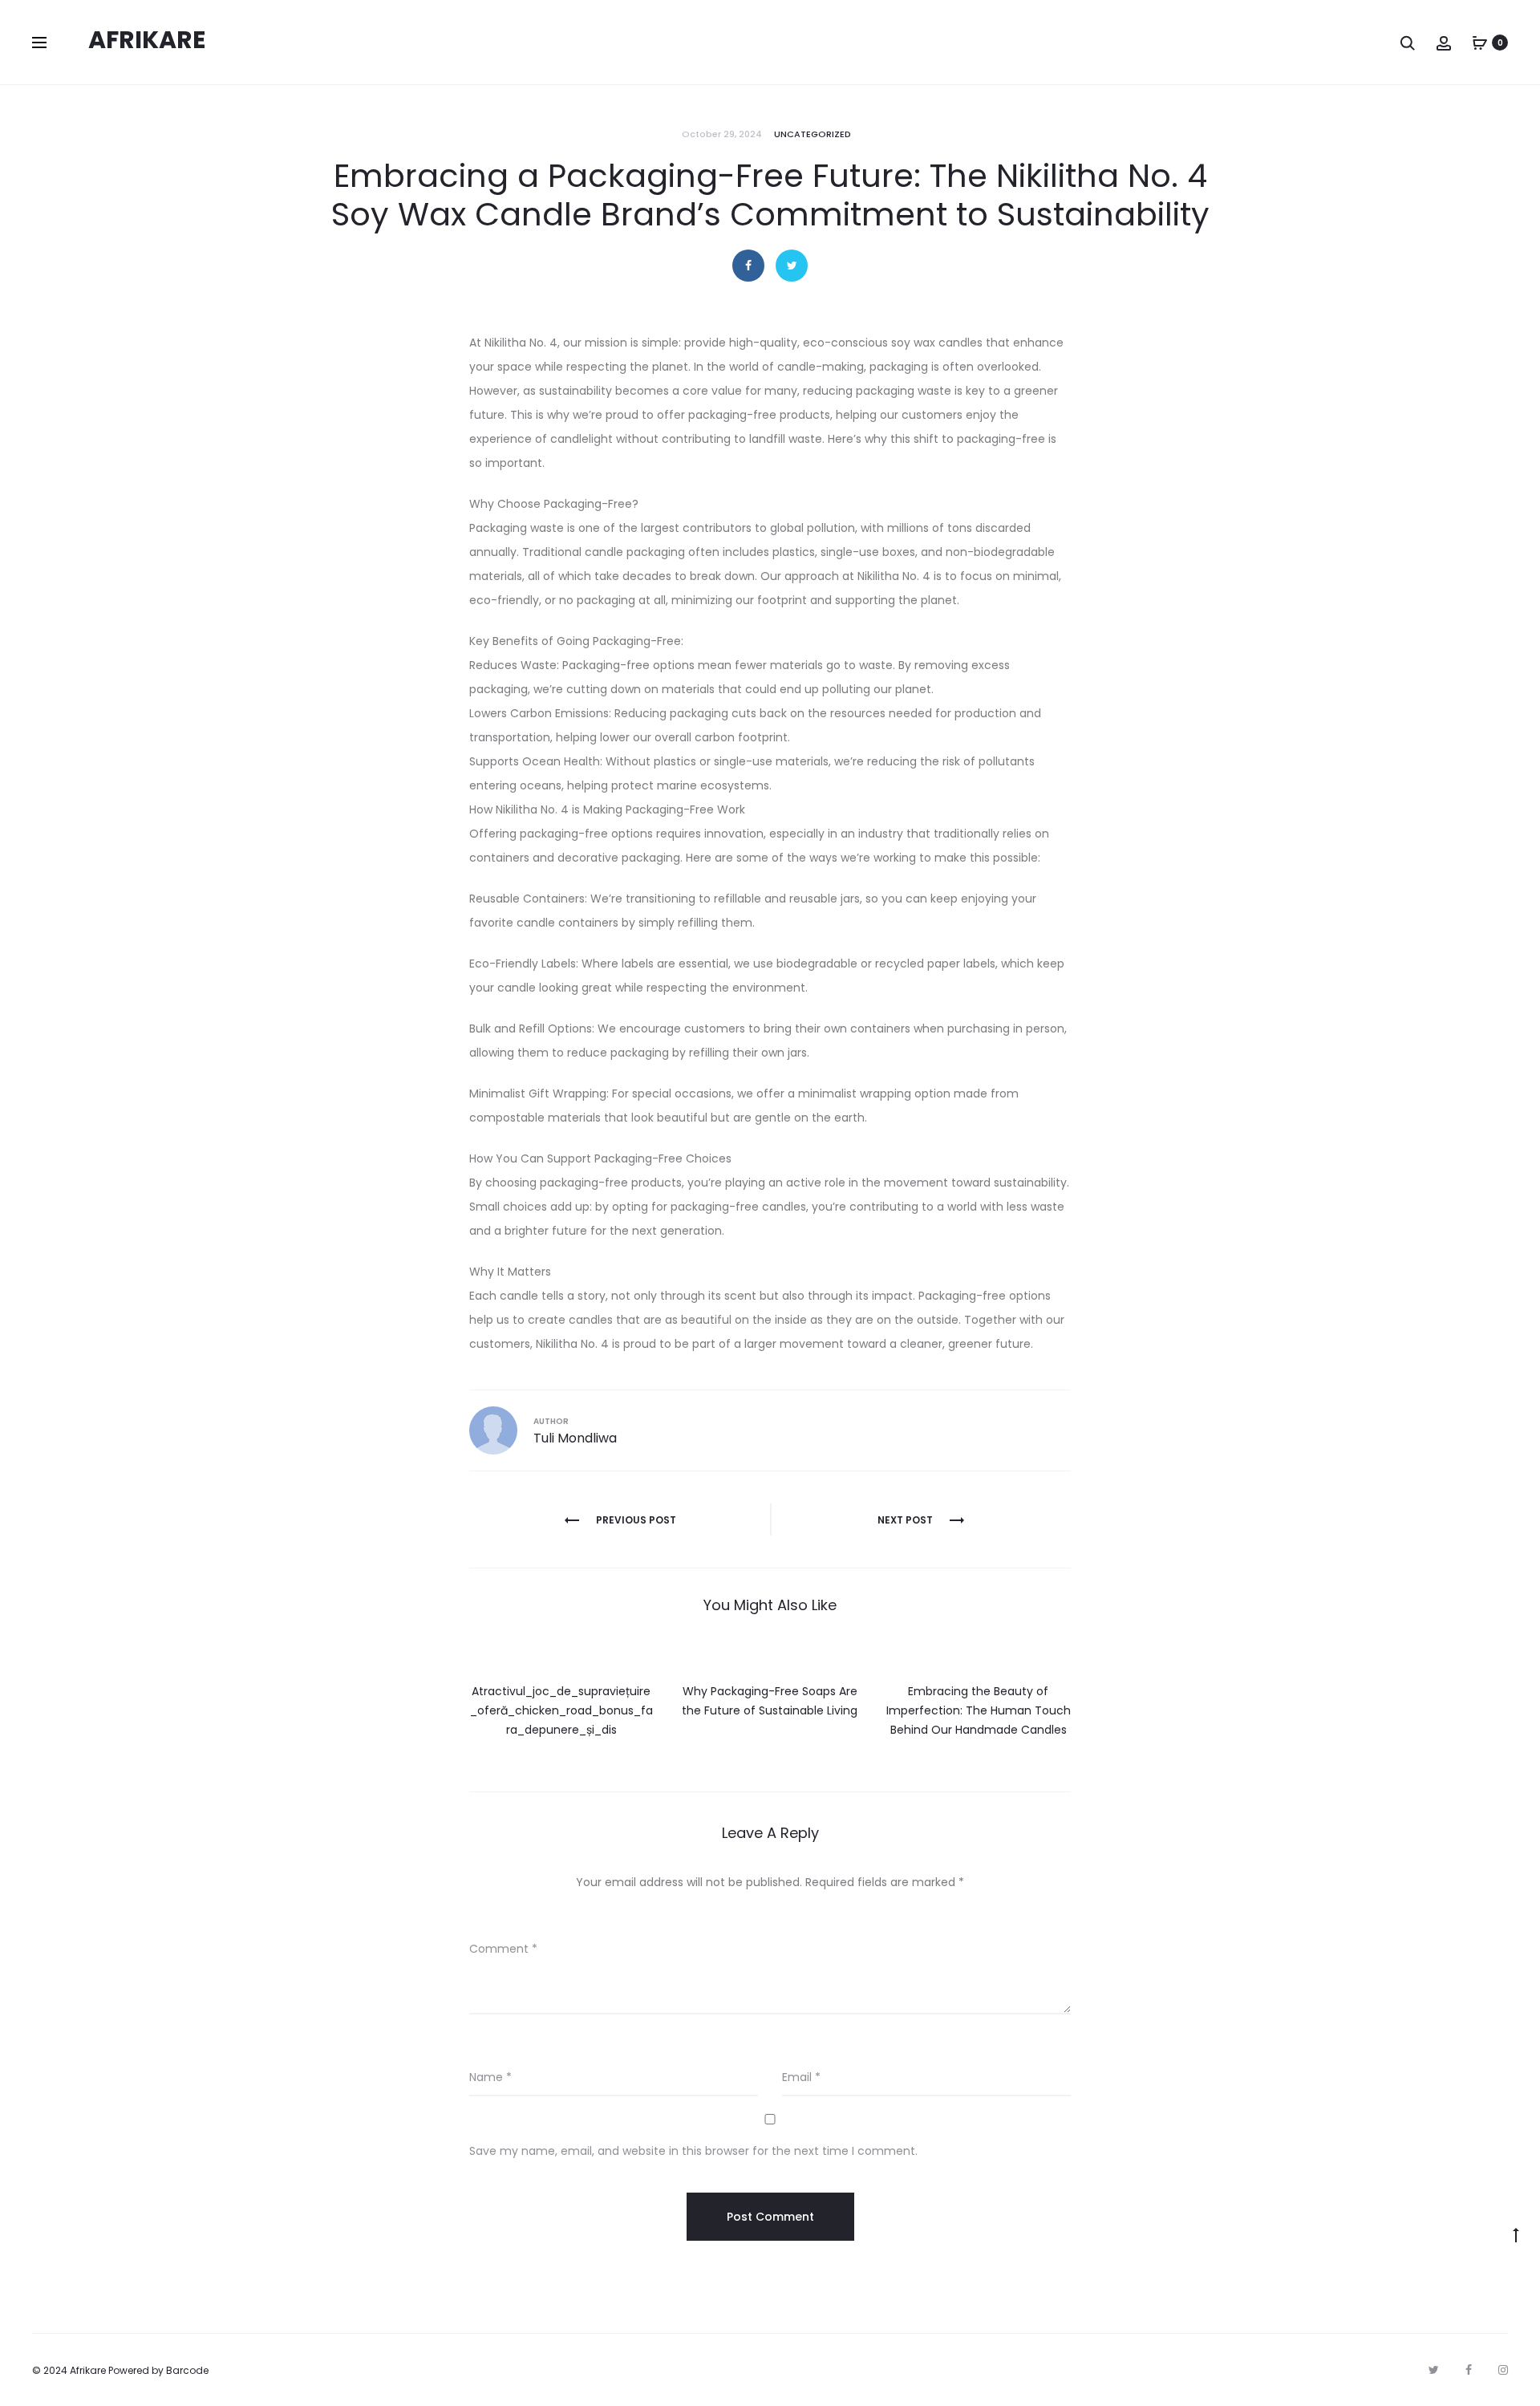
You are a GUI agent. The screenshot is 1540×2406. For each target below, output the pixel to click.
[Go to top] (1516, 2234)
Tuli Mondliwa (575, 1438)
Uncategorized (813, 134)
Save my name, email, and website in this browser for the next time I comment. (693, 2151)
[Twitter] (1434, 2370)
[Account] (1444, 43)
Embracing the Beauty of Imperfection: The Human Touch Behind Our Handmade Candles (979, 1710)
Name (490, 2077)
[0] (1480, 43)
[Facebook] (1469, 2370)
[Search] (1408, 43)
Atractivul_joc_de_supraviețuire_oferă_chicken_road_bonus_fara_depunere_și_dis (561, 1710)
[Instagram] (1503, 2370)
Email (801, 2077)
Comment (503, 1949)
